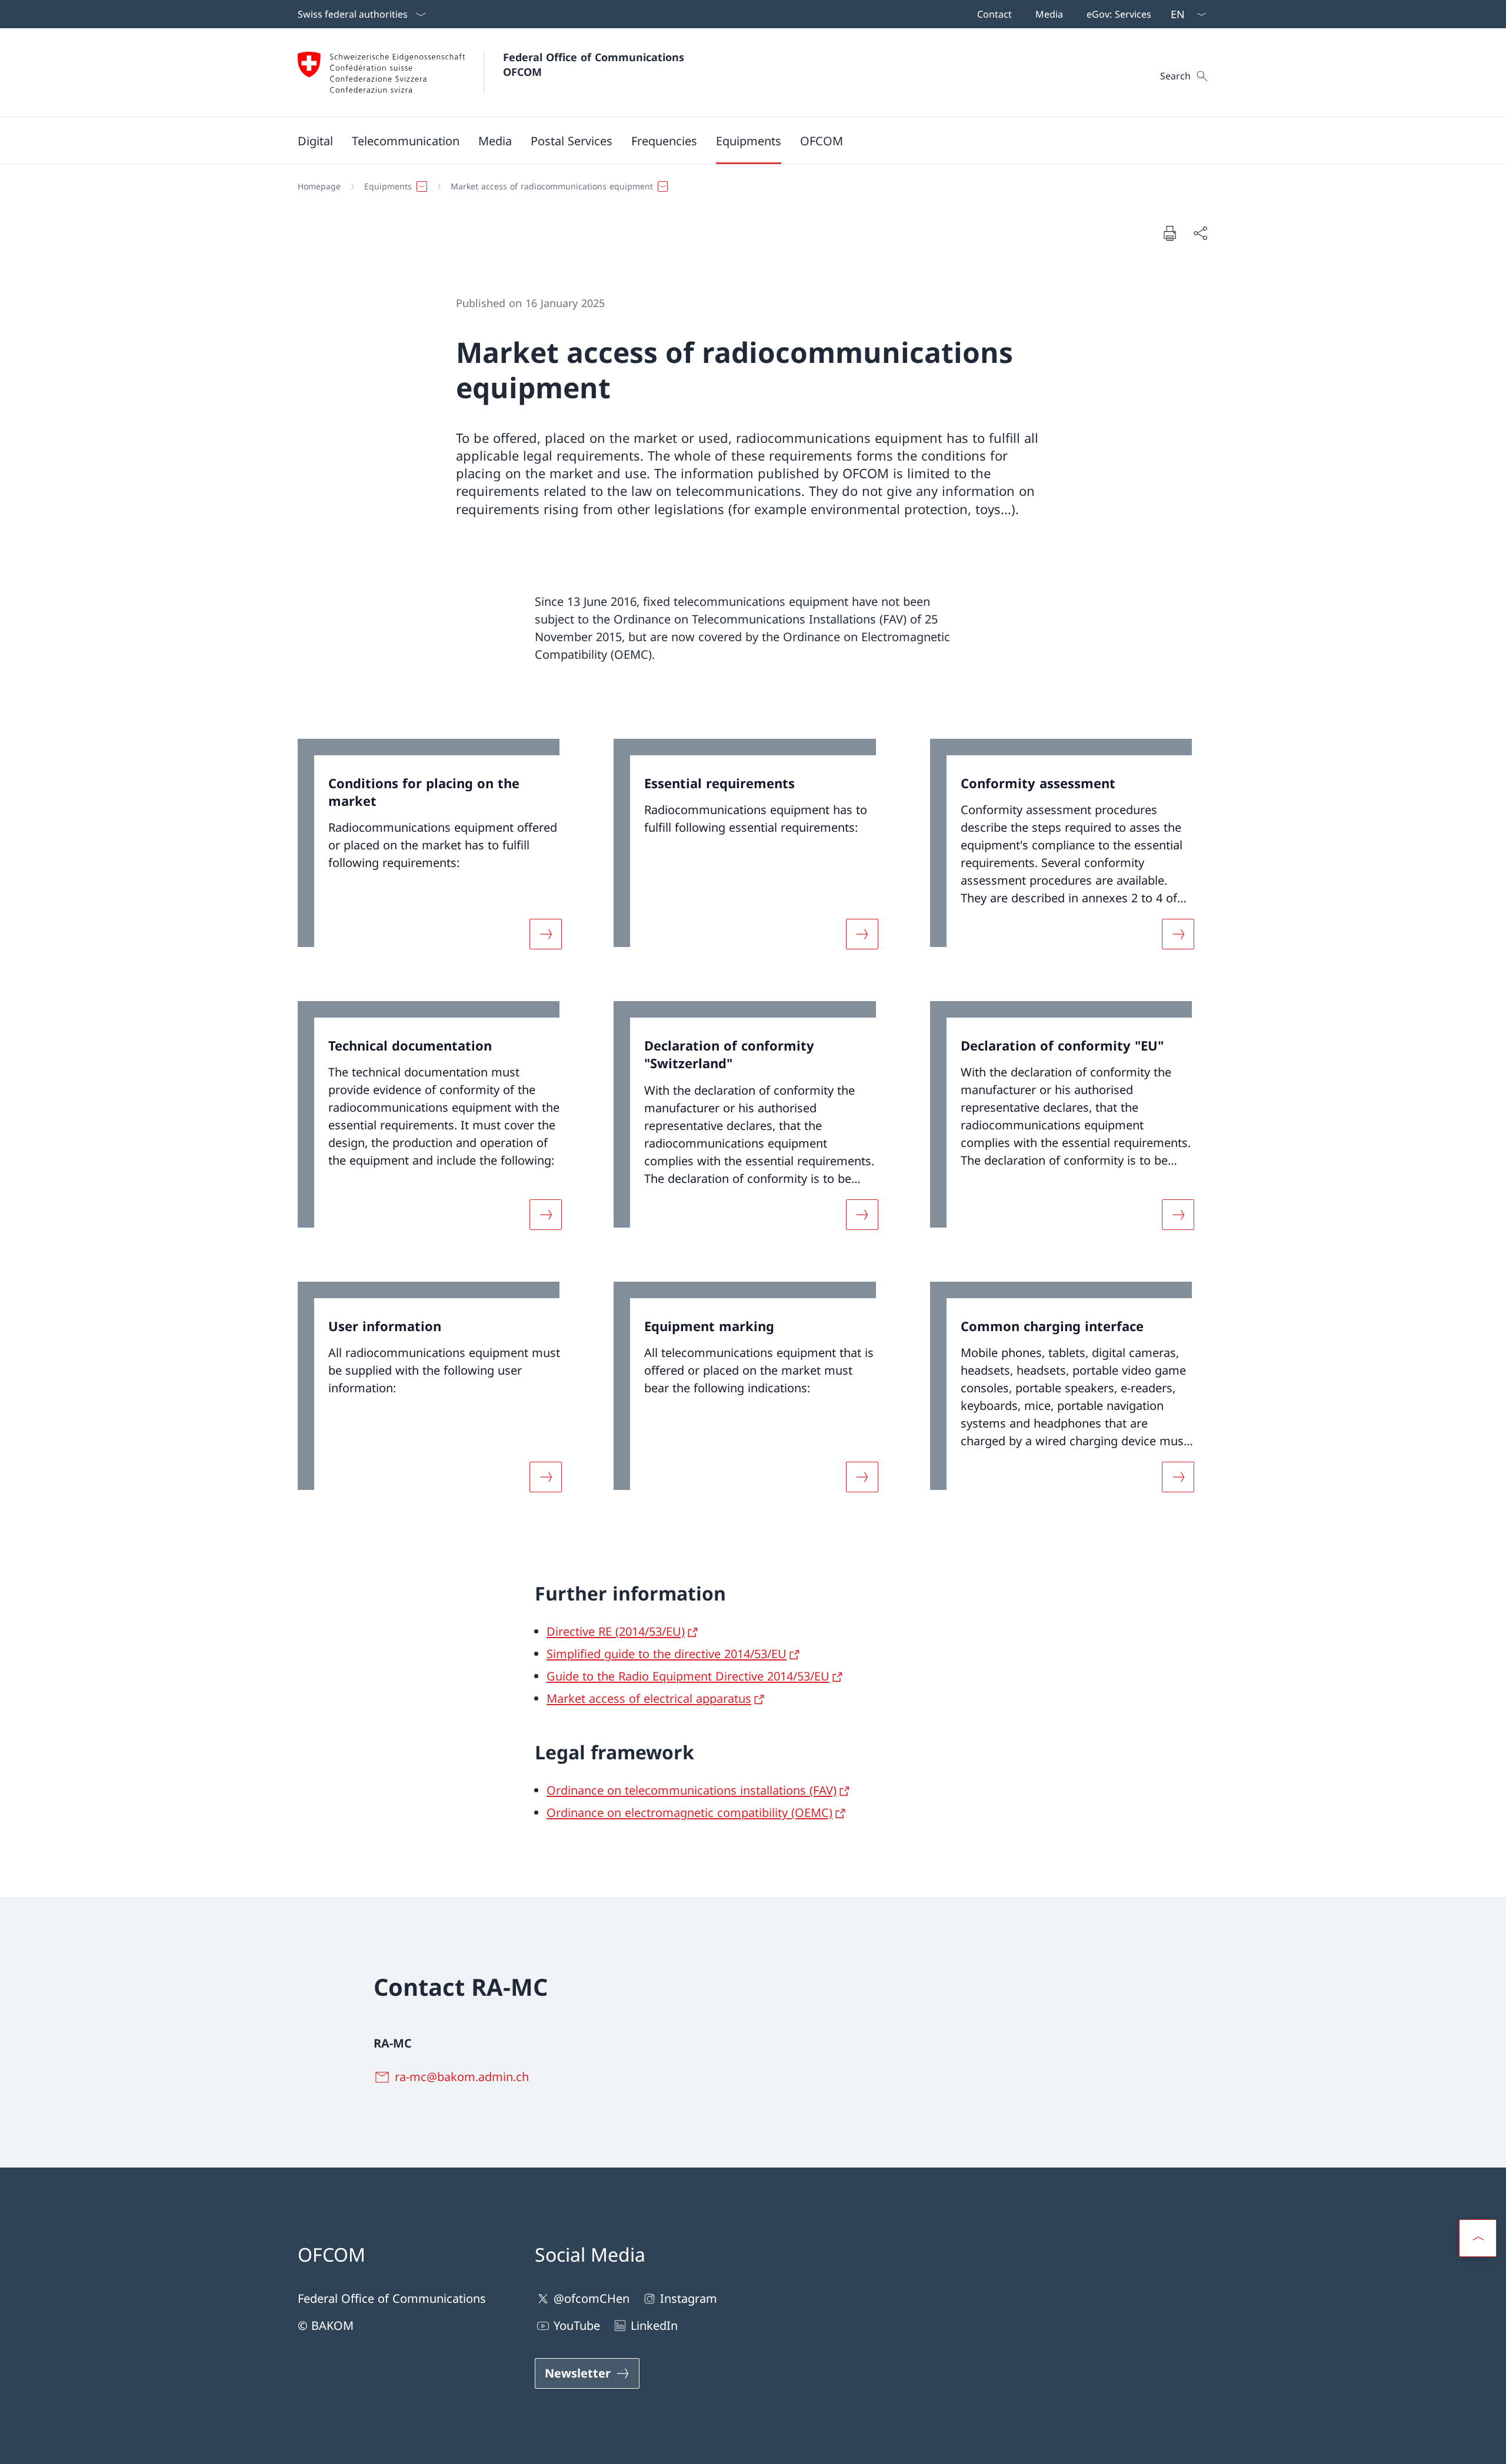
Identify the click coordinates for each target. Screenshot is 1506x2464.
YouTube (577, 2325)
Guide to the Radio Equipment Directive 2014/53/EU (688, 1676)
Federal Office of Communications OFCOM (595, 64)
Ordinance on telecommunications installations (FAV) (692, 1790)
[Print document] (1170, 233)
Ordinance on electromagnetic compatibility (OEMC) (689, 1813)
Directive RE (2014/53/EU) (616, 1631)
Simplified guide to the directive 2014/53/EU (667, 1654)
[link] (437, 851)
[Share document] (1200, 233)
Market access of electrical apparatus (649, 1698)
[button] (315, 141)
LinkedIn (654, 2325)
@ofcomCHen (592, 2298)
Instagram (689, 2298)
